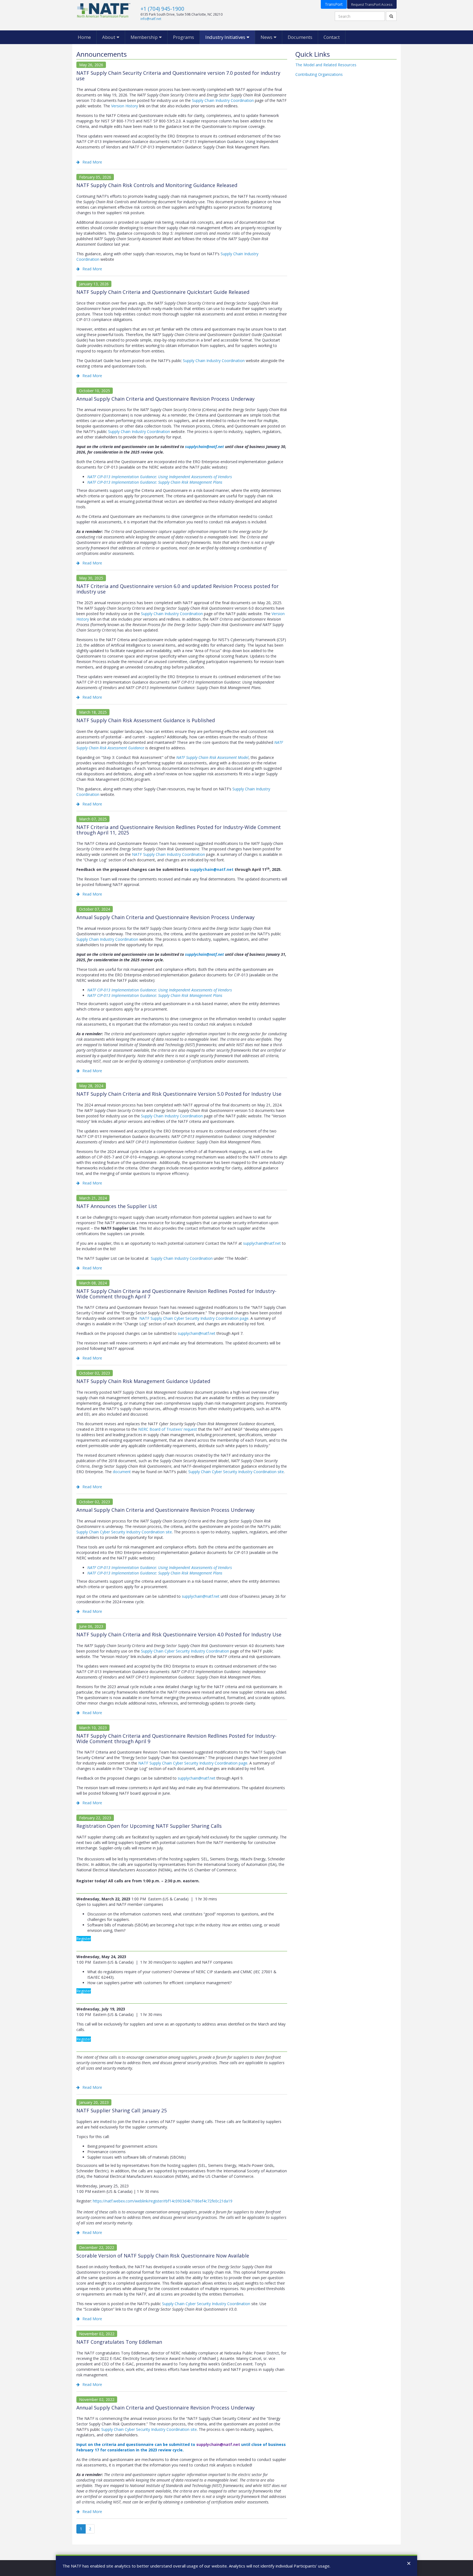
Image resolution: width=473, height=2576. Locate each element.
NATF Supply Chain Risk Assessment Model (212, 757)
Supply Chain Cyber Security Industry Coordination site (236, 1472)
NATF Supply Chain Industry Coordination (168, 854)
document (122, 1472)
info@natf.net (151, 19)
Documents (300, 37)
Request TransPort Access (372, 4)
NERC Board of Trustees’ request (168, 1429)
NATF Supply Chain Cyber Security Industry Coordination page (194, 1318)
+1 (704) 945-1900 (162, 9)
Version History (125, 106)
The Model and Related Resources (326, 65)
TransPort (334, 4)
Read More (92, 162)
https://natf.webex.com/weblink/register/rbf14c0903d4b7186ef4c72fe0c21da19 (163, 2201)
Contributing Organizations (319, 74)
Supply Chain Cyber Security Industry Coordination (185, 1651)
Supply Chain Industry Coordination (223, 100)
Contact (332, 37)
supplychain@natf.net (204, 447)
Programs (184, 37)
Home (84, 37)
